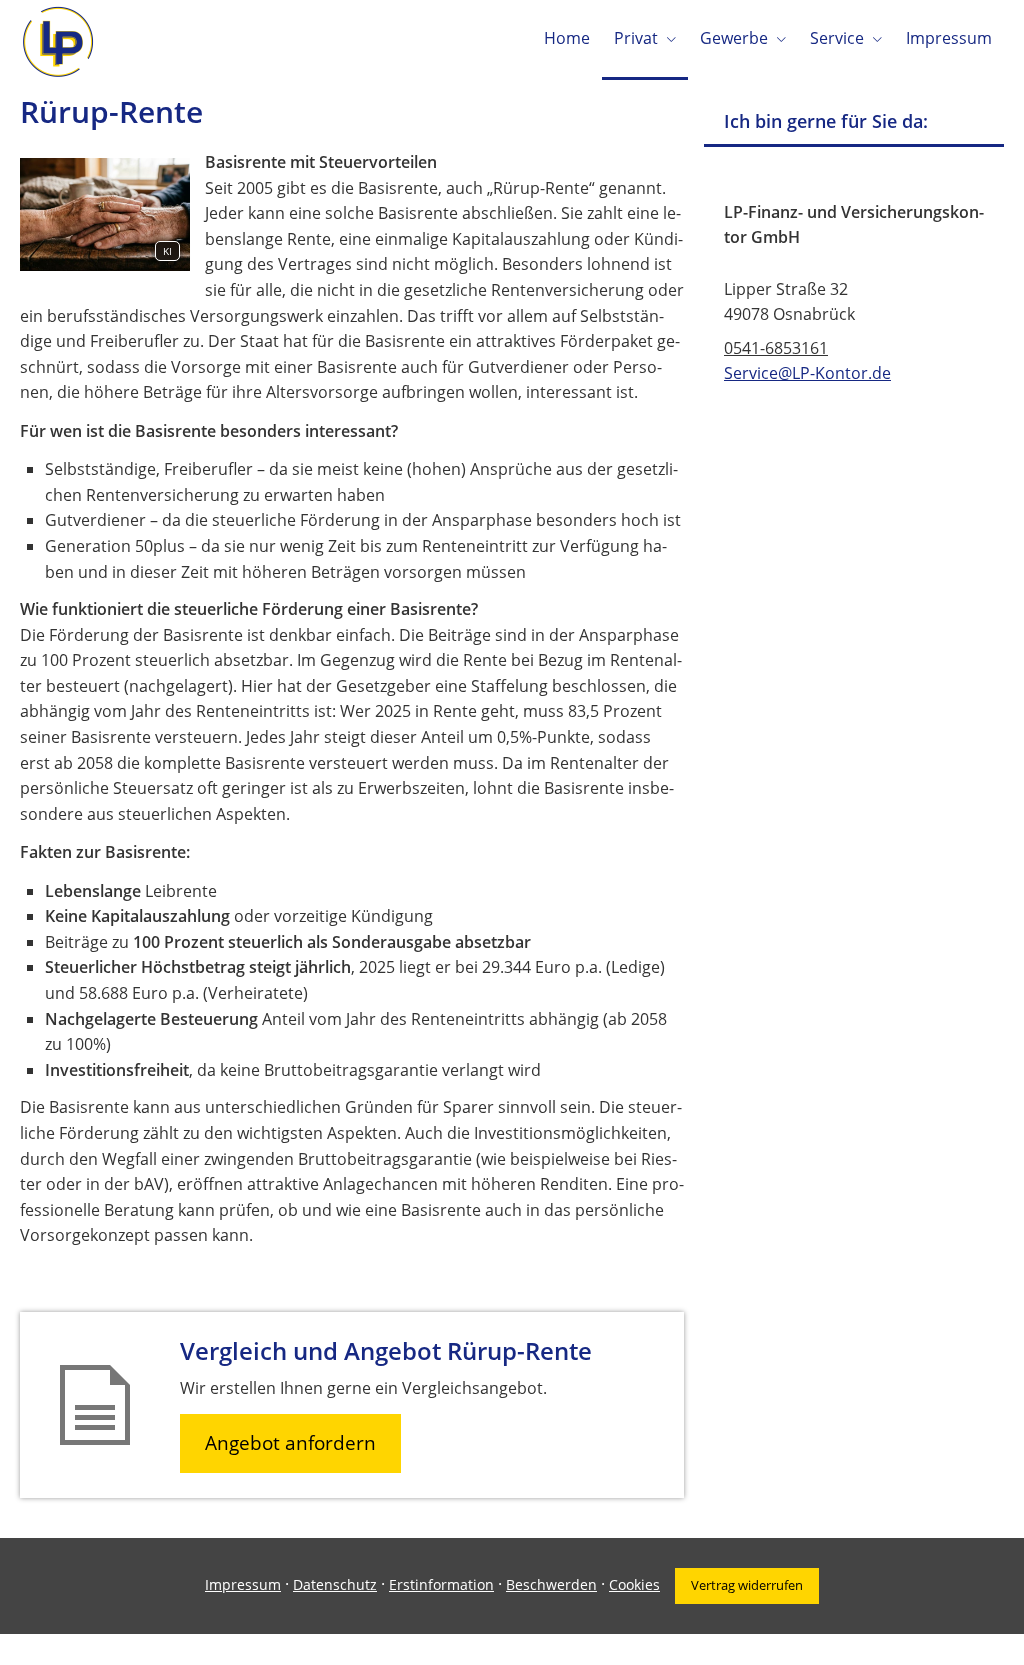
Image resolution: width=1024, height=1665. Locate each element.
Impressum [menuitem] (949, 38)
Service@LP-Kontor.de (807, 373)
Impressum (243, 1584)
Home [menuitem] (567, 38)
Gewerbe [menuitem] (734, 38)
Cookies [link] (634, 1584)
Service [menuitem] (837, 38)
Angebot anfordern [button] (290, 1443)
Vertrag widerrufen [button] (747, 1585)
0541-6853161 (776, 348)
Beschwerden (551, 1584)
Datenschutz (335, 1584)
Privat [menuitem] (636, 38)
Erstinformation (441, 1584)
